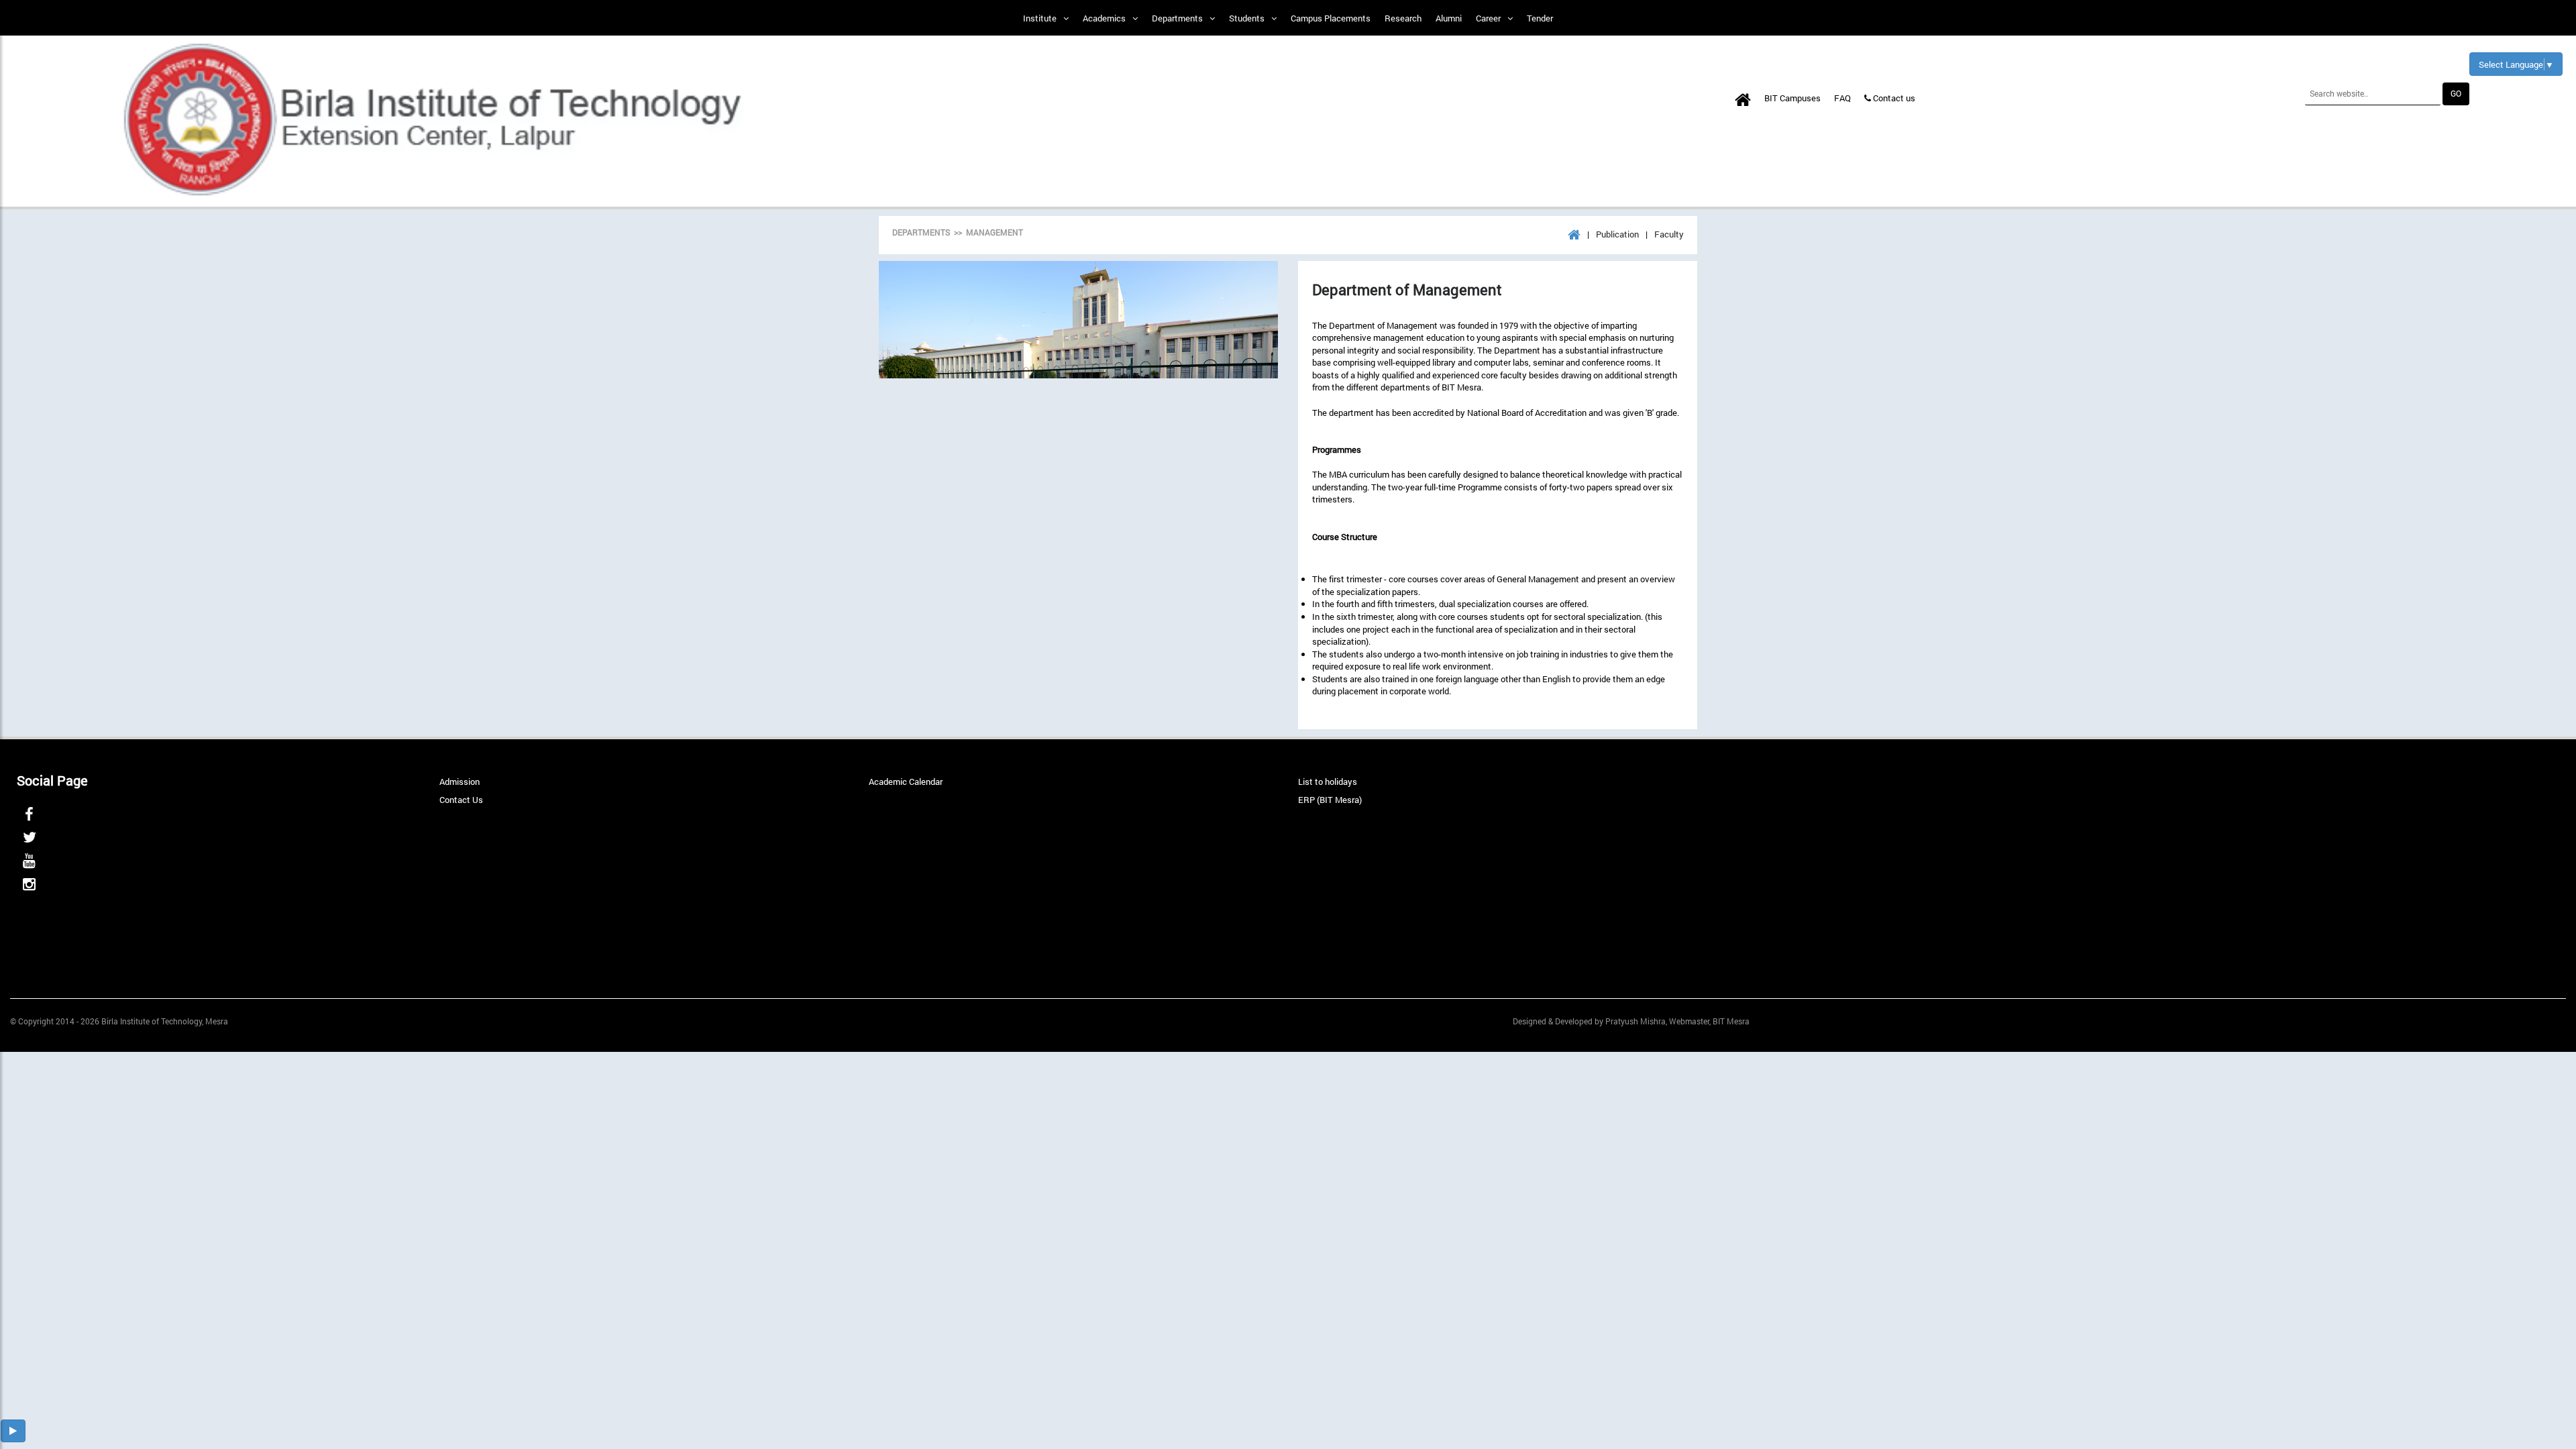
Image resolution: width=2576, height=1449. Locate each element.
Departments (1177, 18)
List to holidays (1328, 782)
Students (1247, 18)
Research (1403, 18)
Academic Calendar (906, 782)
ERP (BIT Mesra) (1330, 800)
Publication (1617, 234)
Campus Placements (1331, 18)
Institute (1040, 18)
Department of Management (1407, 290)
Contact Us (461, 800)
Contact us (1893, 98)
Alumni (1449, 18)
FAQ (1842, 98)
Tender (1540, 18)
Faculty (1669, 234)
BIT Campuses (1792, 98)
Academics (1104, 18)
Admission (460, 782)
